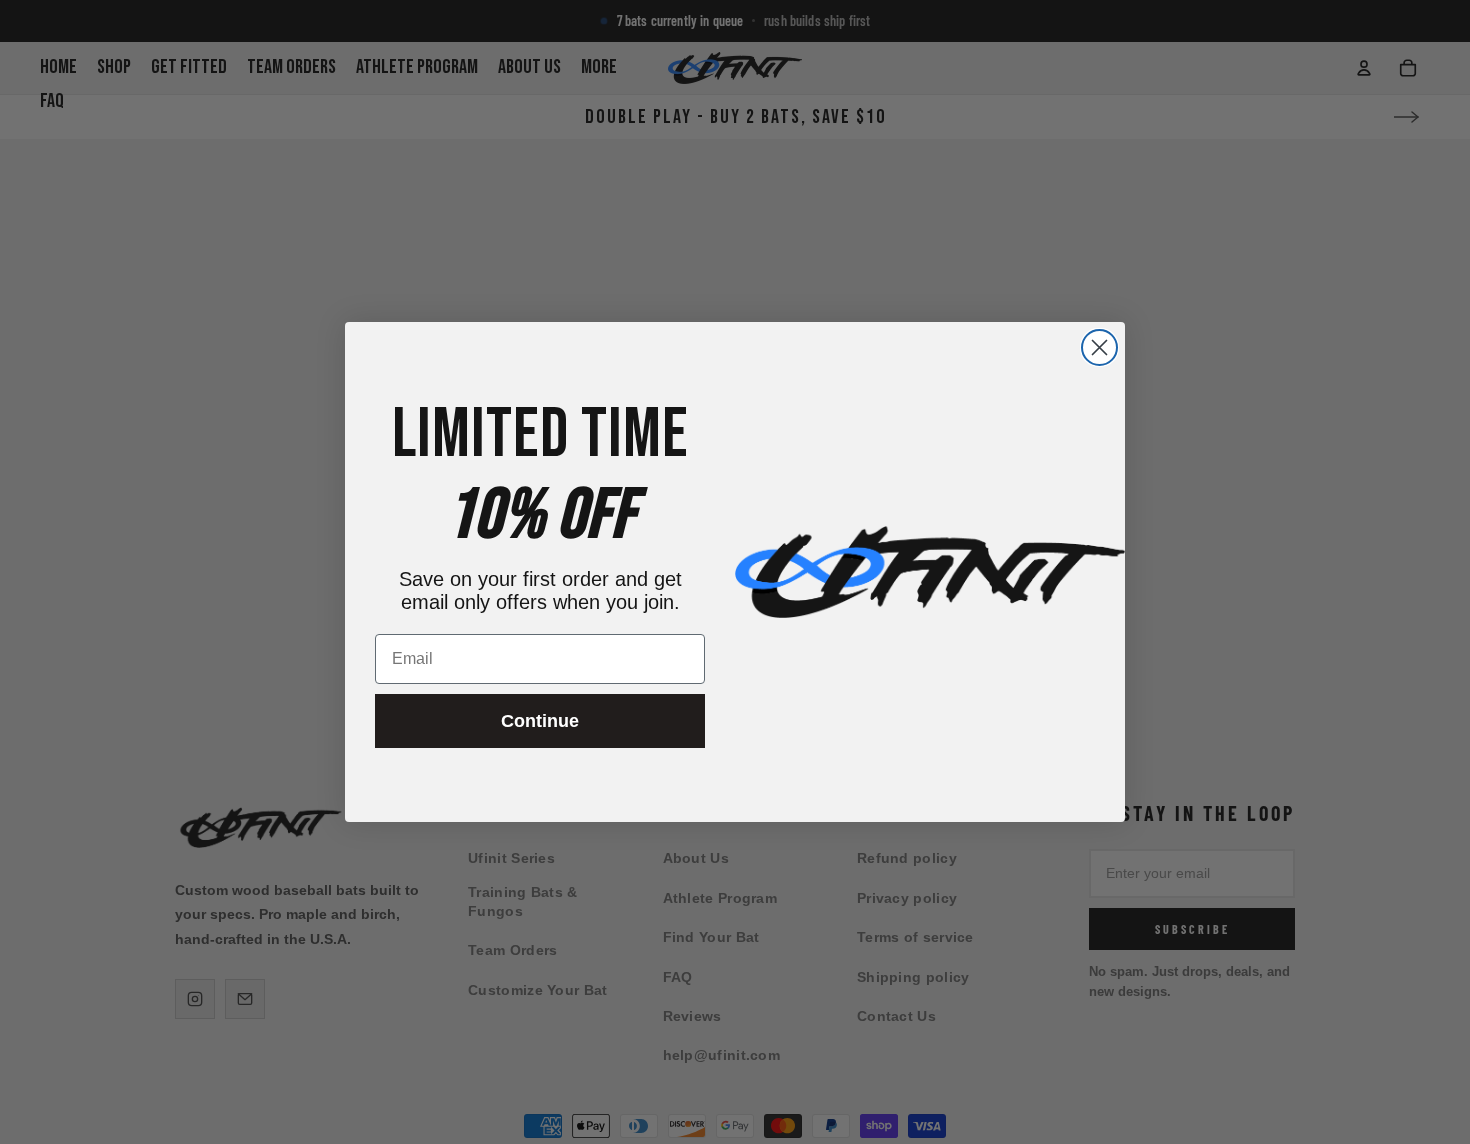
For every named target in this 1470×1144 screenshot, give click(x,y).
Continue (540, 721)
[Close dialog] (1099, 347)
